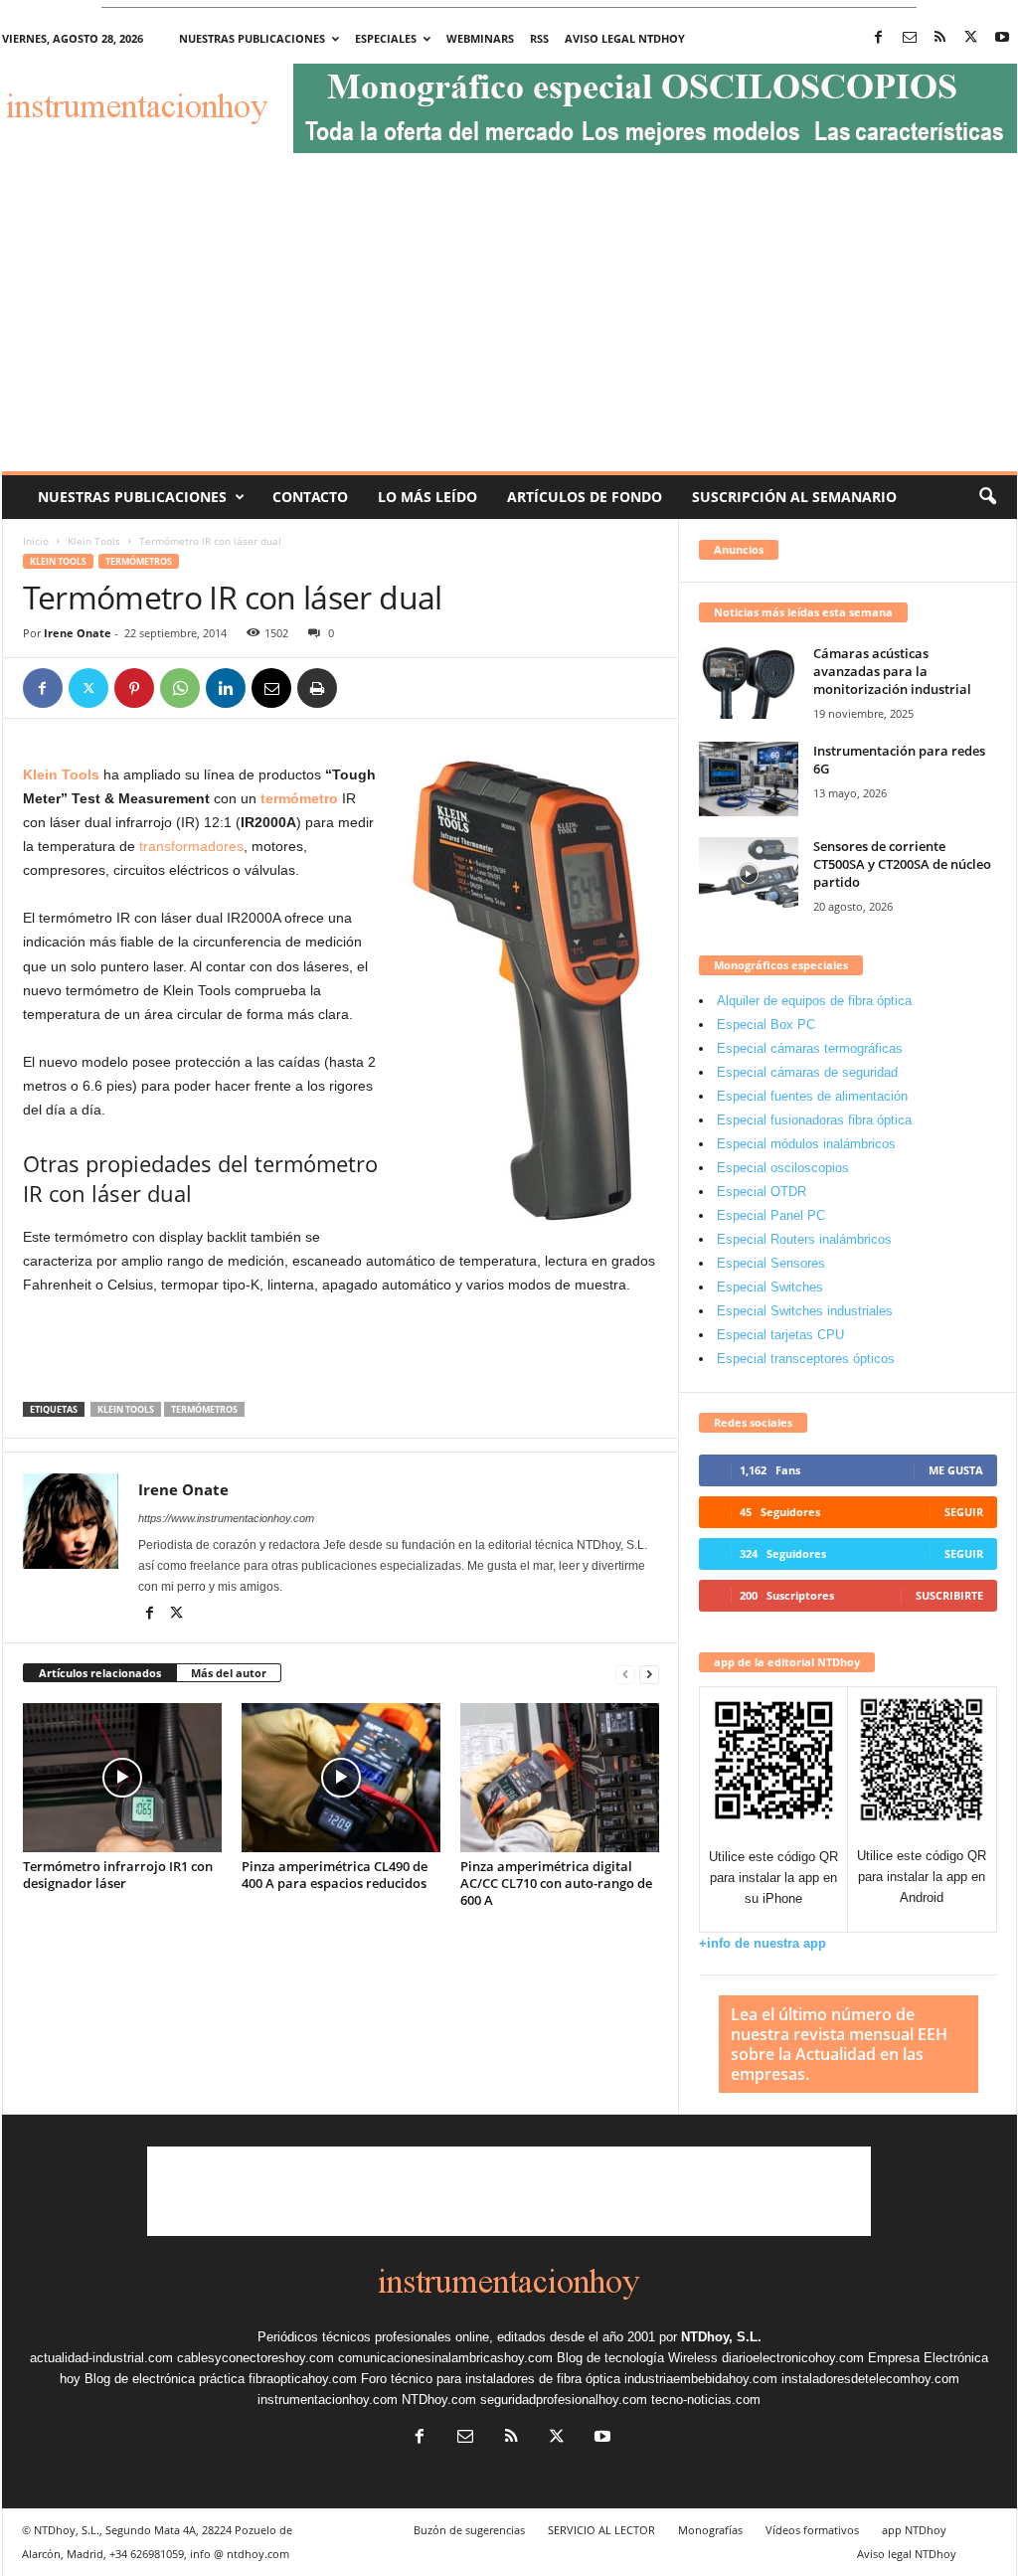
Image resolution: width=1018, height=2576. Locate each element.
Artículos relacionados (100, 1673)
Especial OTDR (762, 1192)
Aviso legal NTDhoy (625, 38)
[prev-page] (625, 1674)
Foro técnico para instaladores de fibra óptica (491, 2379)
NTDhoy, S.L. (721, 2337)
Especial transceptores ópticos (806, 1359)
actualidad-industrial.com (101, 2358)
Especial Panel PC (771, 1215)
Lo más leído (427, 497)
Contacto (310, 497)
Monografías (710, 2530)
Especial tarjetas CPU (780, 1335)
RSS (539, 38)
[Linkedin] (226, 688)
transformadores (191, 846)
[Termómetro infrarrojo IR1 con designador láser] (122, 1778)
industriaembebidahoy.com (701, 2379)
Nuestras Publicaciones (132, 497)
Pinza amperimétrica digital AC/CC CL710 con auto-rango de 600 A (556, 1883)
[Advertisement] (509, 322)
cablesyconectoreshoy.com (255, 2358)
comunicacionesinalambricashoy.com (445, 2358)
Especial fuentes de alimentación (812, 1096)
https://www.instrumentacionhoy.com (226, 1518)
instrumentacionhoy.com (328, 2400)
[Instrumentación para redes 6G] (749, 779)
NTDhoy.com (439, 2400)
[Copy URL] (363, 688)
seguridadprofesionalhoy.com (564, 2400)
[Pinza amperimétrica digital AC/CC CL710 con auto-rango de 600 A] (560, 1778)
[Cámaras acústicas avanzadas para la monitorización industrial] (749, 682)
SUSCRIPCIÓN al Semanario (794, 497)
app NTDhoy (914, 2530)
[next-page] (649, 1674)
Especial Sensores (771, 1263)
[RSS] (940, 38)
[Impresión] (317, 688)
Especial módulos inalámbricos (806, 1144)
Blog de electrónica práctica (165, 2379)
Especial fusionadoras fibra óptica (814, 1120)
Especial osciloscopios (783, 1168)
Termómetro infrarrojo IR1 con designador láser (118, 1875)
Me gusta (956, 1470)
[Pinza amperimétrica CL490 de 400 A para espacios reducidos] (341, 1778)
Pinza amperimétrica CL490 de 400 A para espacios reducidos (335, 1875)
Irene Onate (78, 633)
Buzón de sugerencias (469, 2530)
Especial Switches (770, 1287)
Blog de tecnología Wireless (637, 2358)
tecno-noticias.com (706, 2400)
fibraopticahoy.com (303, 2379)
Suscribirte (949, 1595)
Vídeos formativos (812, 2530)
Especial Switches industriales (805, 1311)
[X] (971, 38)
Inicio (36, 541)
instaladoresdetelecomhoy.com (870, 2379)
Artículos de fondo (585, 497)
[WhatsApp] (180, 688)
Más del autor (229, 1673)
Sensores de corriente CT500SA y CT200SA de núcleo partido (902, 864)
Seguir (964, 1512)
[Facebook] (879, 38)
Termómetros (139, 561)
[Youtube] (1002, 38)
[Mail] (910, 38)
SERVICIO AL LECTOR (601, 2530)
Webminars (480, 38)
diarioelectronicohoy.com (793, 2358)
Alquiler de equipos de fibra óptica (814, 1001)
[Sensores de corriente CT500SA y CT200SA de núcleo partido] (749, 874)
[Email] (271, 688)
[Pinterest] (134, 688)
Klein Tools (94, 541)
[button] (987, 497)
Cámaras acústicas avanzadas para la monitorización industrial (892, 671)
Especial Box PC (766, 1025)
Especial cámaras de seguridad (807, 1072)
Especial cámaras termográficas (810, 1048)
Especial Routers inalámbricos (804, 1239)
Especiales (386, 38)
